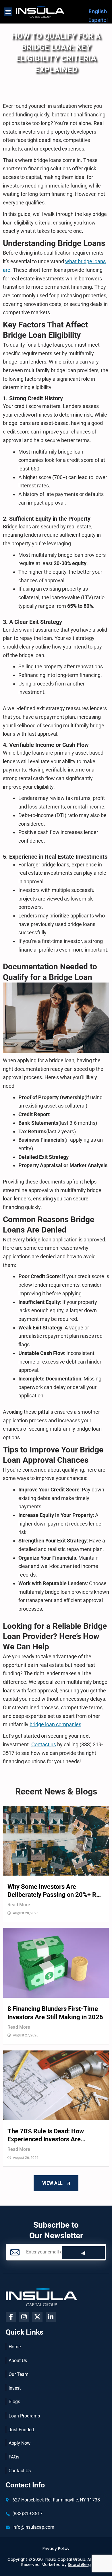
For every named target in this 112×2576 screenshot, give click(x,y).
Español (98, 20)
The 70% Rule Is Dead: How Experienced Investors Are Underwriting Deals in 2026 (46, 2136)
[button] (8, 12)
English (98, 11)
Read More (19, 1905)
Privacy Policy (56, 2548)
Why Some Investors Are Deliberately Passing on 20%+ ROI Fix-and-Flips (55, 1891)
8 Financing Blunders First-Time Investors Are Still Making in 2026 (55, 2013)
